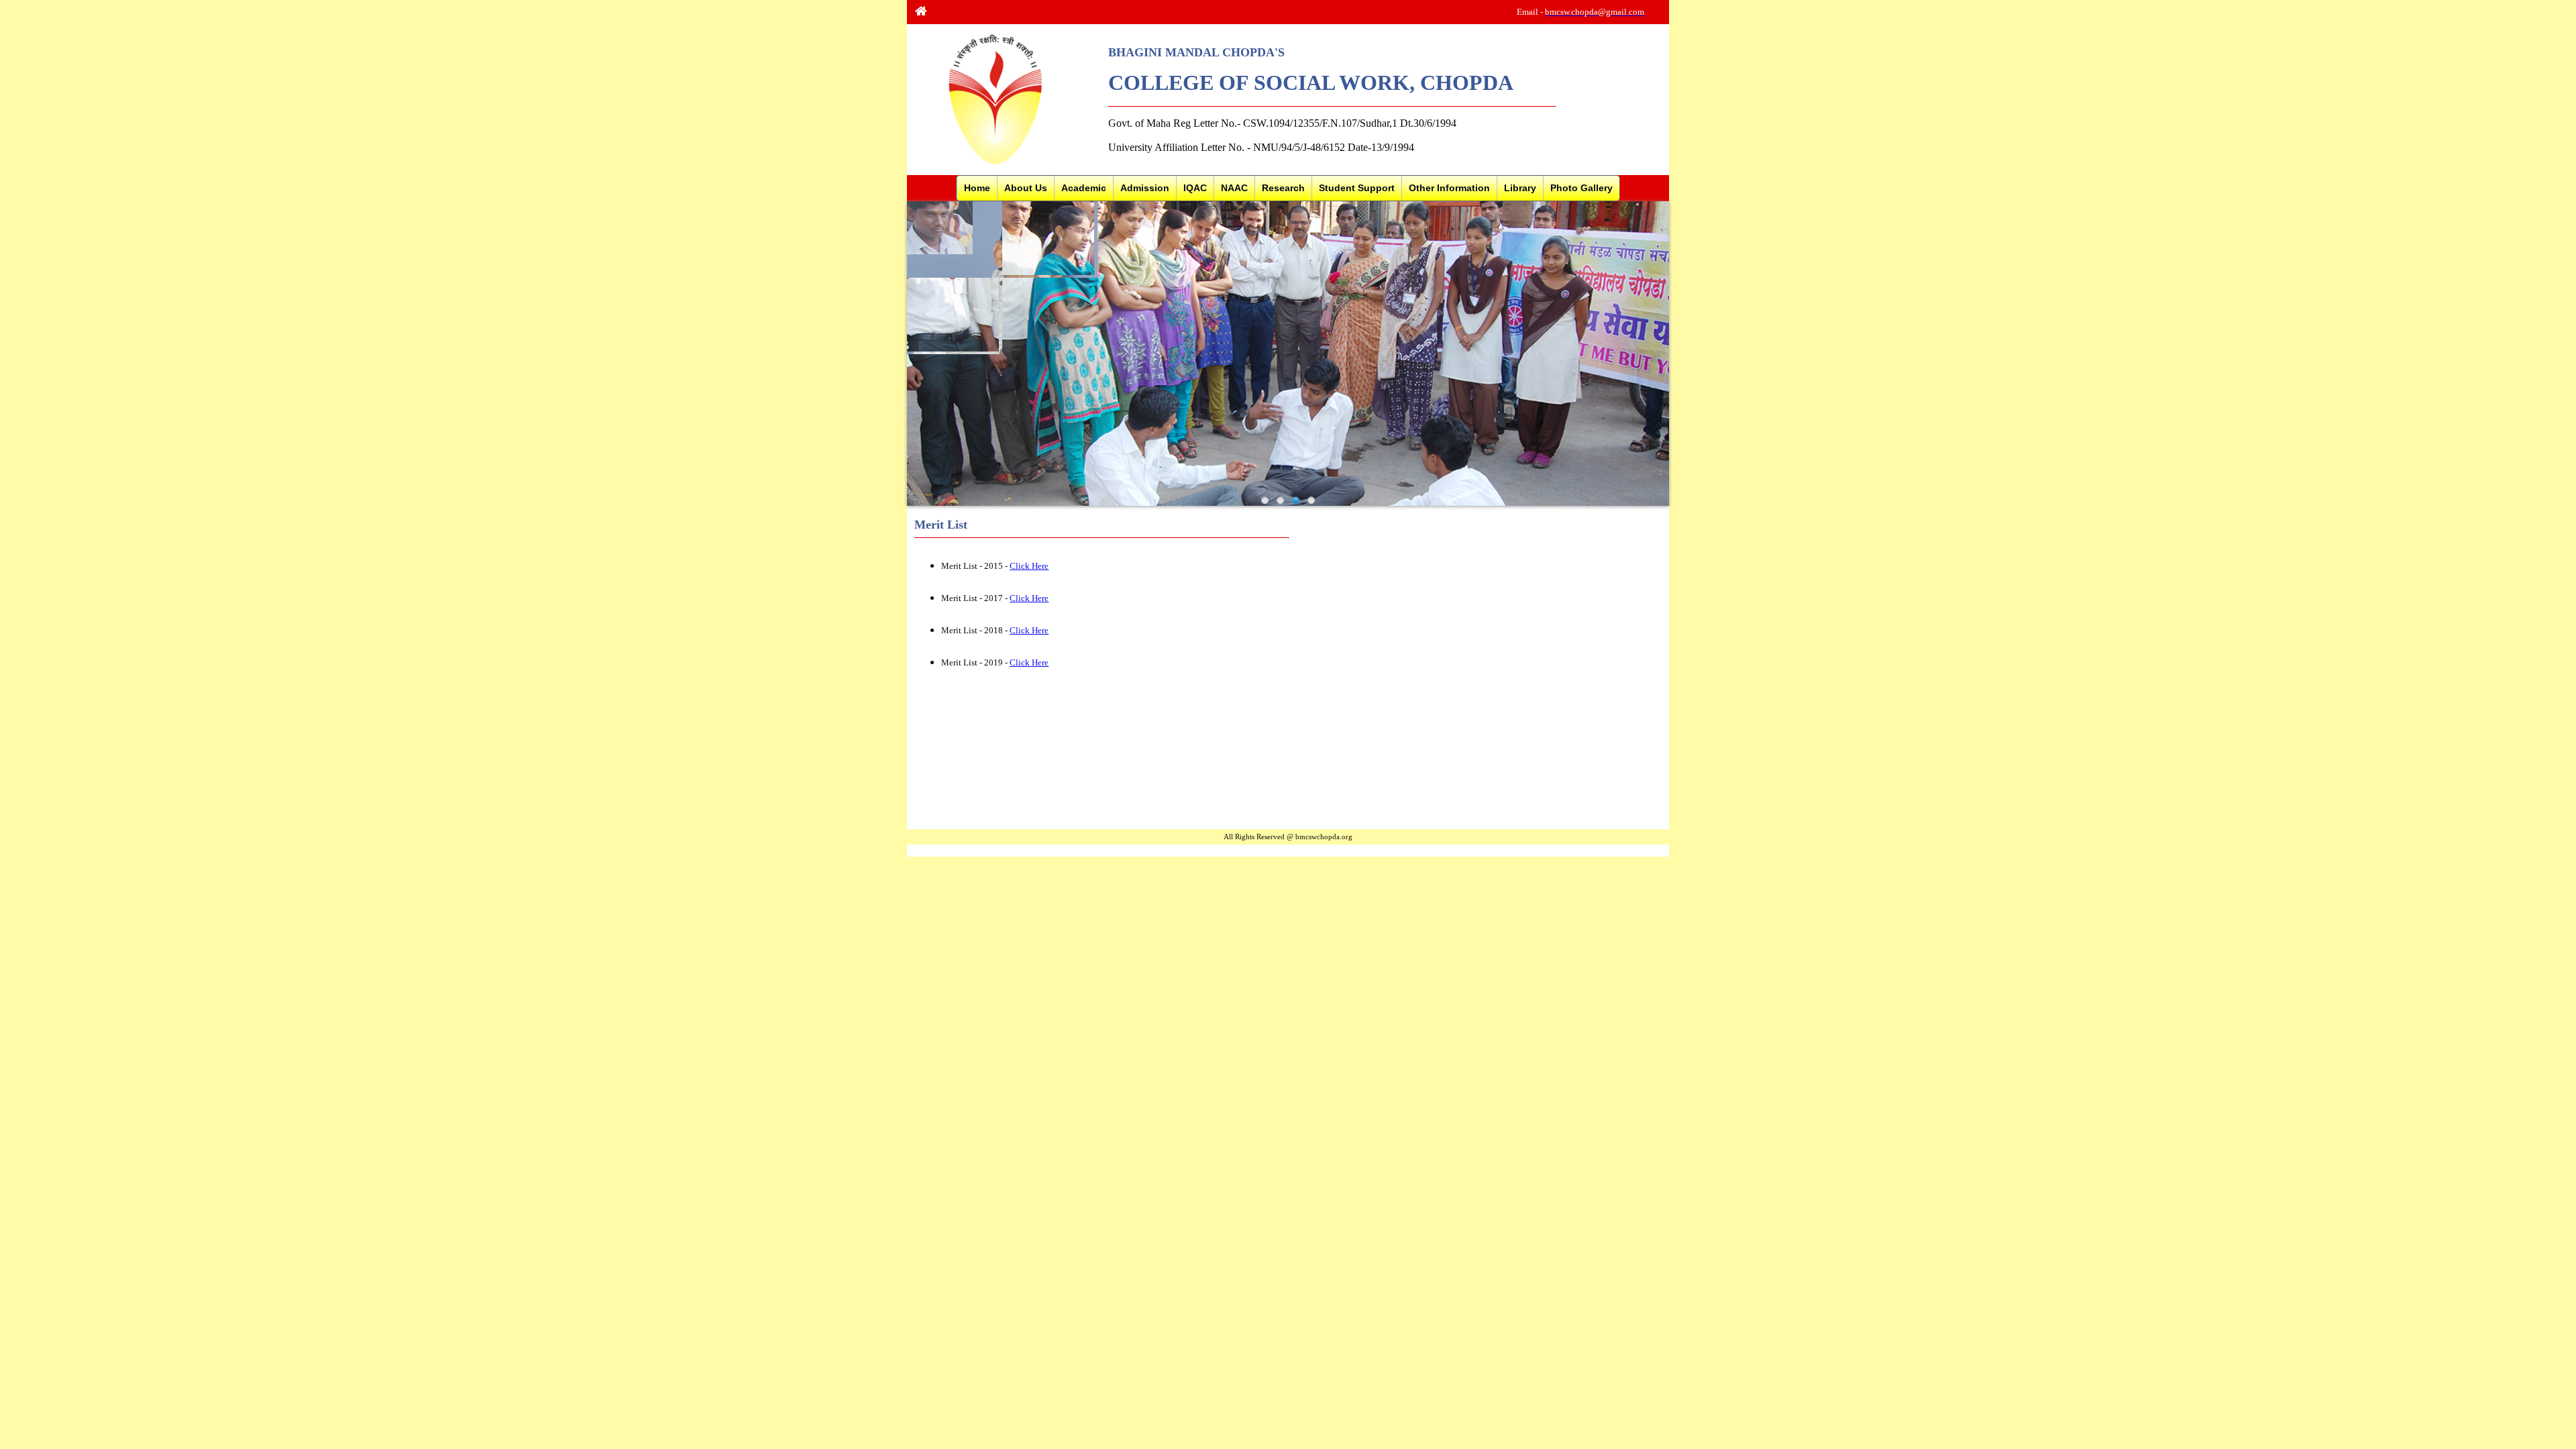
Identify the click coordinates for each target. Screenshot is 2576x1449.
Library (1520, 188)
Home (977, 188)
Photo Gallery (1581, 188)
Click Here (1029, 566)
